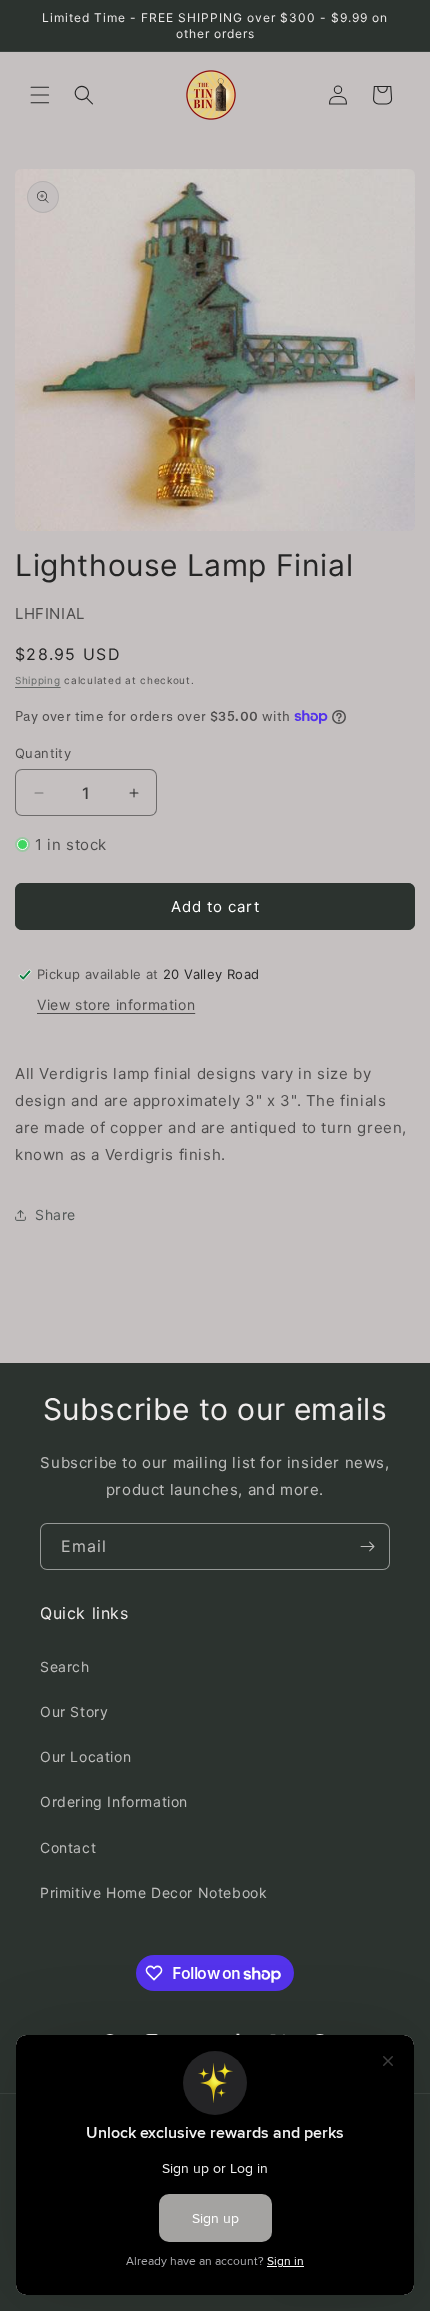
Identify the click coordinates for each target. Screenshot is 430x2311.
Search (65, 1666)
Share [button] (55, 1214)
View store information (116, 1004)
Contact (68, 1847)
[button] (40, 95)
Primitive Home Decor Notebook (153, 1892)
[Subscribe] (367, 1546)
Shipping (38, 680)
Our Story (74, 1711)
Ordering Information (114, 1801)
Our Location (85, 1756)
